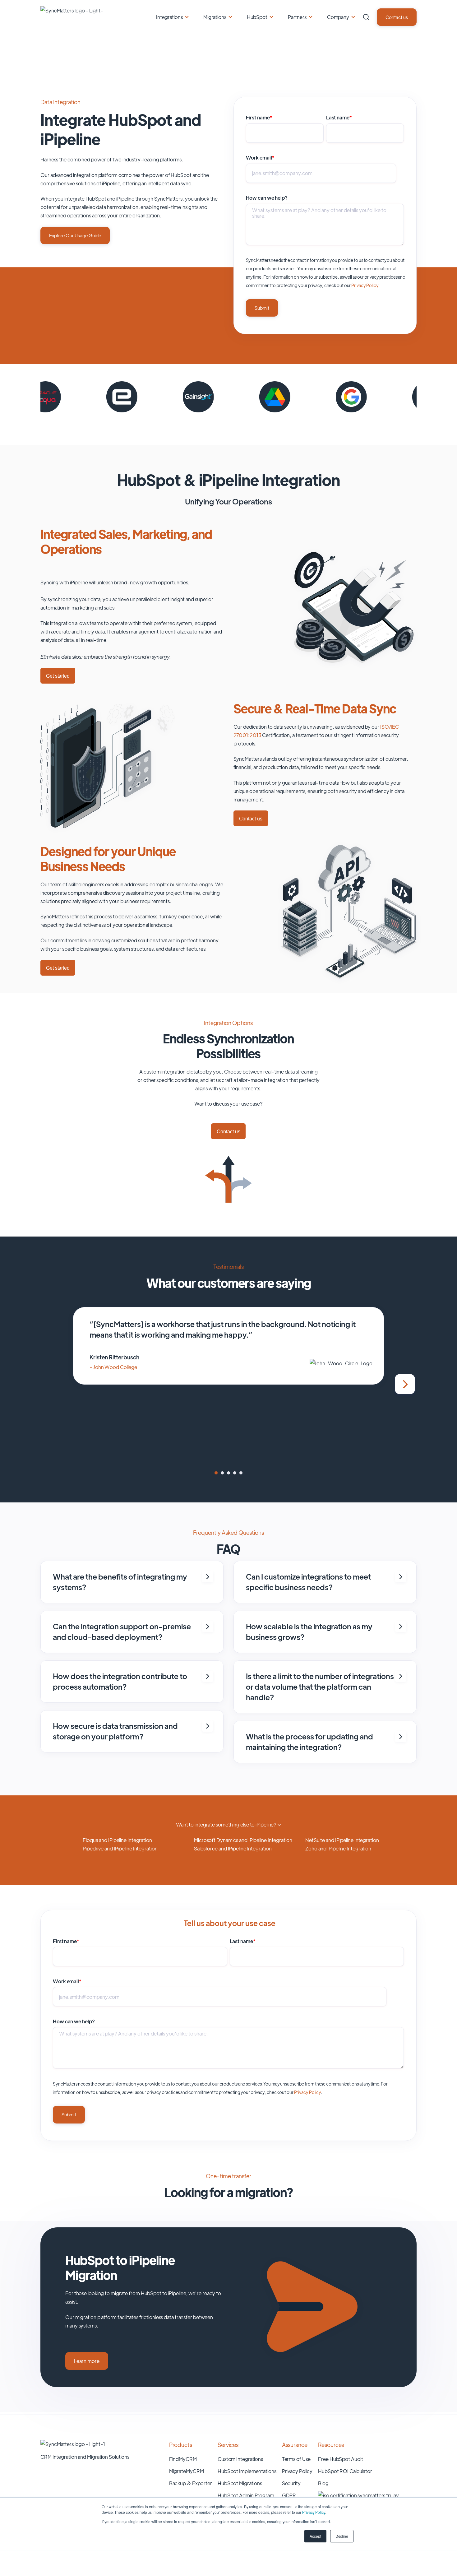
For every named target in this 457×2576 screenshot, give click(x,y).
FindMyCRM (183, 2459)
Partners (297, 17)
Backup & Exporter (191, 2483)
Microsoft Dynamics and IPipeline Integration (243, 1840)
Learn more (87, 2361)
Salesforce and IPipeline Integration (233, 1848)
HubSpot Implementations (247, 2471)
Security (291, 2483)
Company (338, 17)
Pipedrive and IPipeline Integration (120, 1848)
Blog (323, 2483)
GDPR (289, 2495)
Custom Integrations (240, 2459)
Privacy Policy (314, 2512)
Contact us (397, 17)
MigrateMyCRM (187, 2471)
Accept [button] (315, 2536)
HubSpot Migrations (240, 2483)
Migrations (215, 17)
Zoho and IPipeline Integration (338, 1848)
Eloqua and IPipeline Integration (117, 1840)
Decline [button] (342, 2536)
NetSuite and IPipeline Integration (342, 1840)
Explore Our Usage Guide (75, 235)
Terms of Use (296, 2459)
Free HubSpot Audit (340, 2459)
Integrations (169, 17)
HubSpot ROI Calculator (345, 2471)
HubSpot (257, 17)
